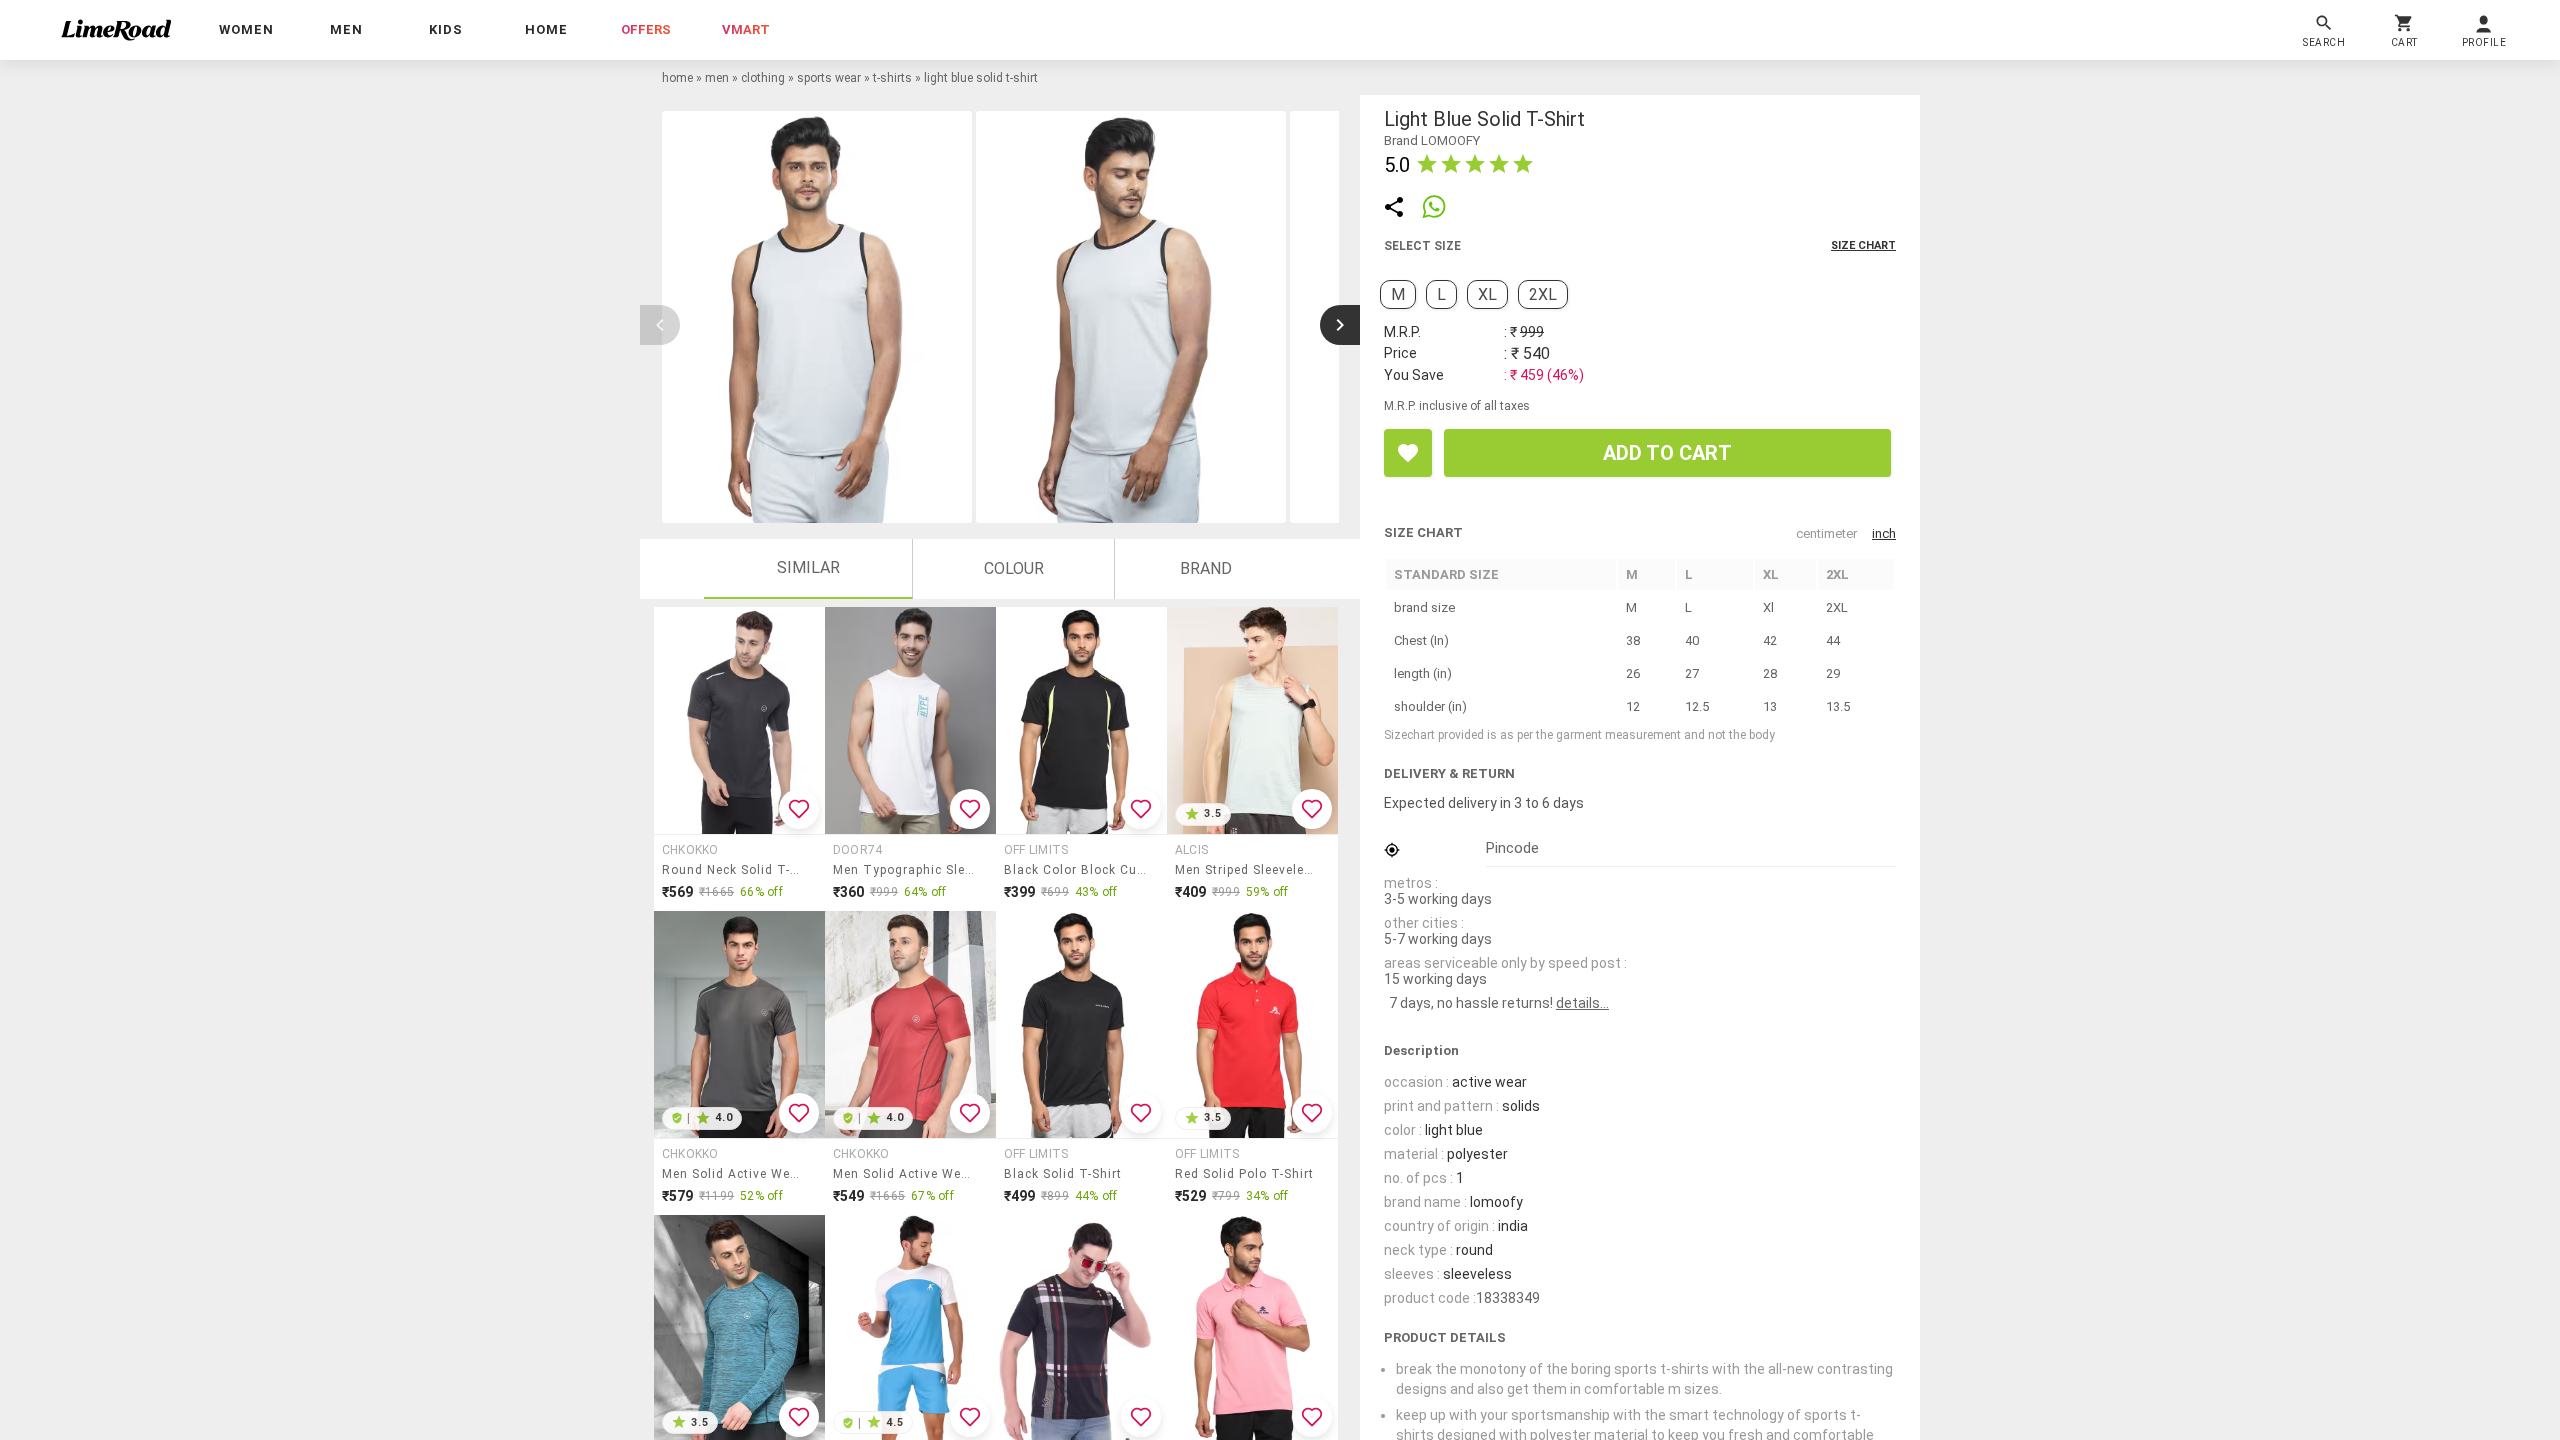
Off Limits (1036, 850)
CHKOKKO (690, 850)
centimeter (1826, 533)
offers (646, 29)
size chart (1863, 245)
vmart (746, 29)
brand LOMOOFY (1432, 140)
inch (1884, 533)
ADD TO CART (1667, 453)
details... (1582, 1003)
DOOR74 (857, 850)
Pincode (1512, 848)
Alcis (1191, 850)
